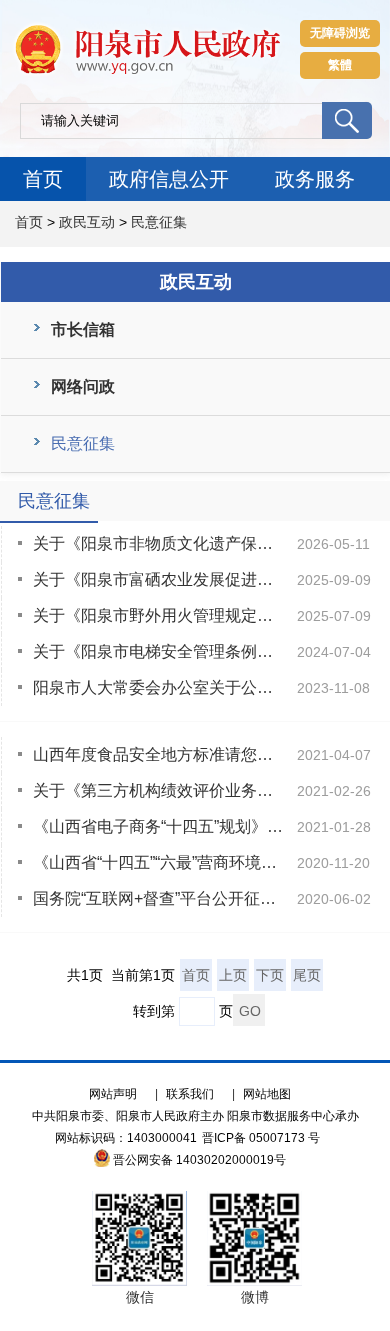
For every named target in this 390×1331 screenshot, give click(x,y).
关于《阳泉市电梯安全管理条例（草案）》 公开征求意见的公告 (160, 651)
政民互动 (87, 222)
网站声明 (113, 1094)
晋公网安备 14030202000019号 (199, 1160)
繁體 (340, 65)
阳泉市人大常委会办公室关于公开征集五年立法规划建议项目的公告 (160, 687)
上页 (233, 975)
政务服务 (315, 179)
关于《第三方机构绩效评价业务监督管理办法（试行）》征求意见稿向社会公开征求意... (160, 790)
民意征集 (159, 222)
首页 (43, 179)
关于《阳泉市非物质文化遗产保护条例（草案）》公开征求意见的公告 (160, 543)
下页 (270, 975)
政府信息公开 (169, 179)
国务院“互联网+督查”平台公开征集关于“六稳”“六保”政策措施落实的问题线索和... (160, 898)
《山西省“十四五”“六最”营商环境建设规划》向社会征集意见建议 (160, 862)
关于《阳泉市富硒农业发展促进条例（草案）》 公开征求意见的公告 (160, 579)
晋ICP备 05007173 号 (261, 1138)
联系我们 (190, 1094)
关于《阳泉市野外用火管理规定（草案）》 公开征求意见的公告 (160, 615)
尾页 (307, 975)
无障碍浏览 (340, 33)
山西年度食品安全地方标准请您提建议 (160, 754)
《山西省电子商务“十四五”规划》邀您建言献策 (160, 826)
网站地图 (267, 1094)
